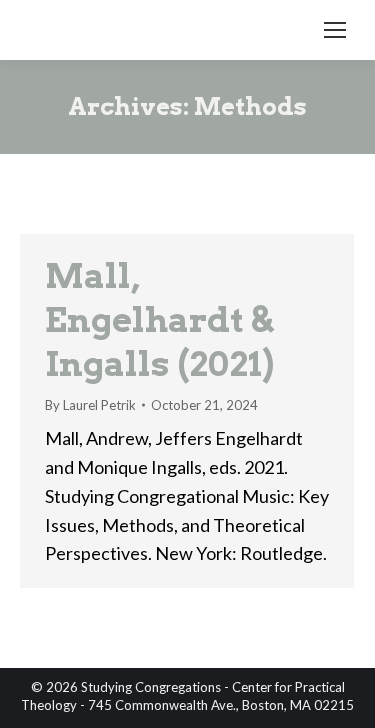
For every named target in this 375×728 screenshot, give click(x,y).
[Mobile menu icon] (335, 30)
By (90, 405)
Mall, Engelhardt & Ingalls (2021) (159, 319)
